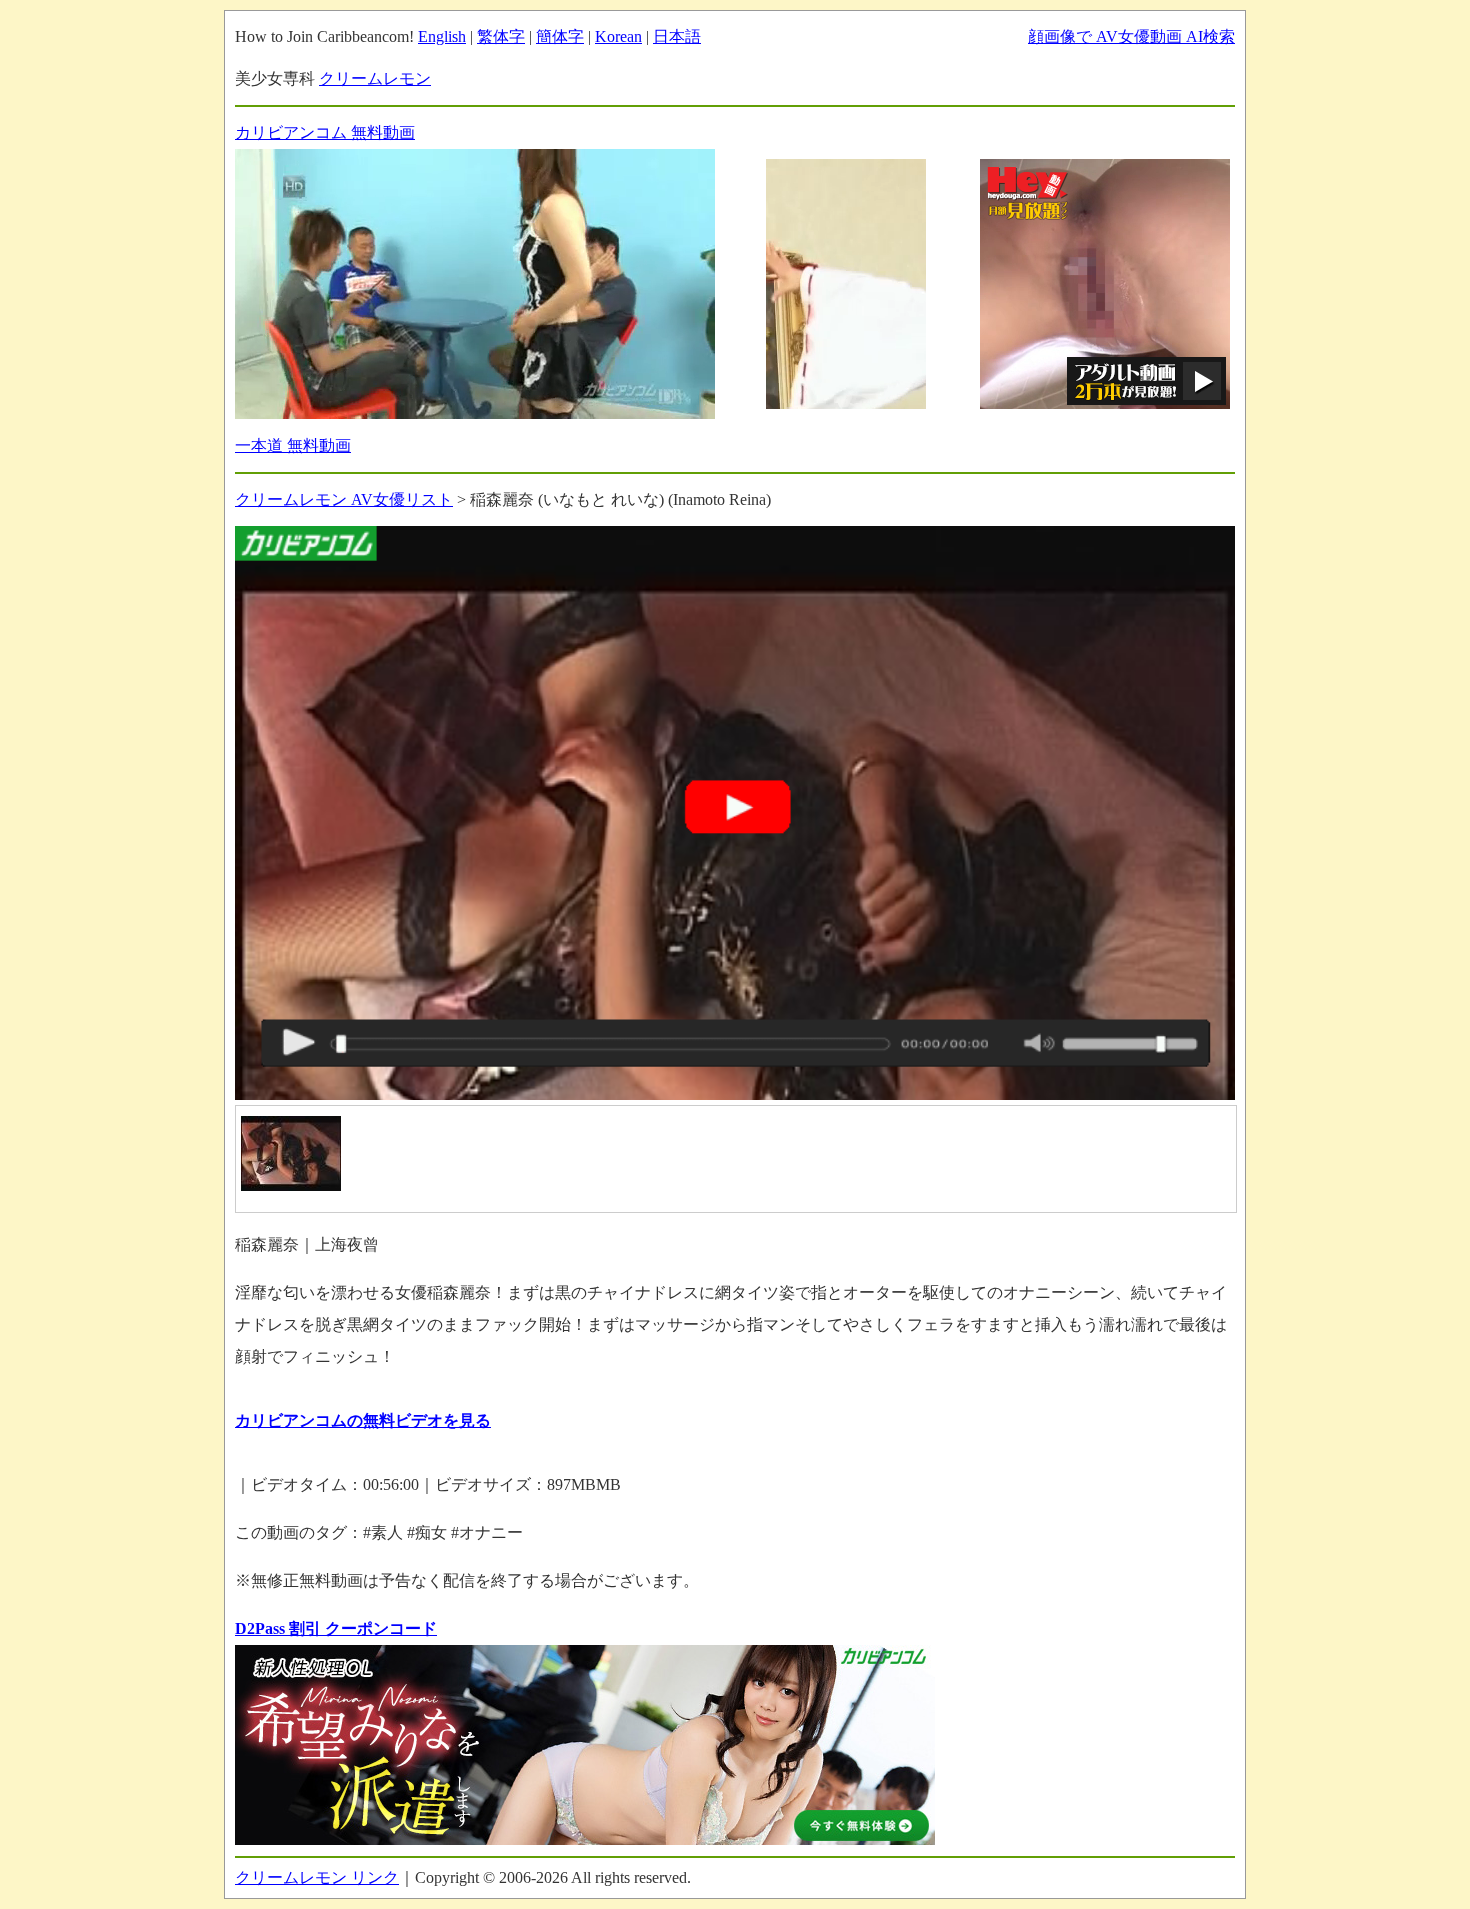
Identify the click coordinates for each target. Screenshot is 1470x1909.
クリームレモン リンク (317, 1877)
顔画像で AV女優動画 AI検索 (1131, 36)
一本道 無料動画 (293, 445)
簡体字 (560, 36)
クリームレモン (375, 78)
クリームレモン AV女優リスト (344, 499)
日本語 (677, 36)
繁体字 (501, 36)
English (442, 36)
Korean (618, 36)
